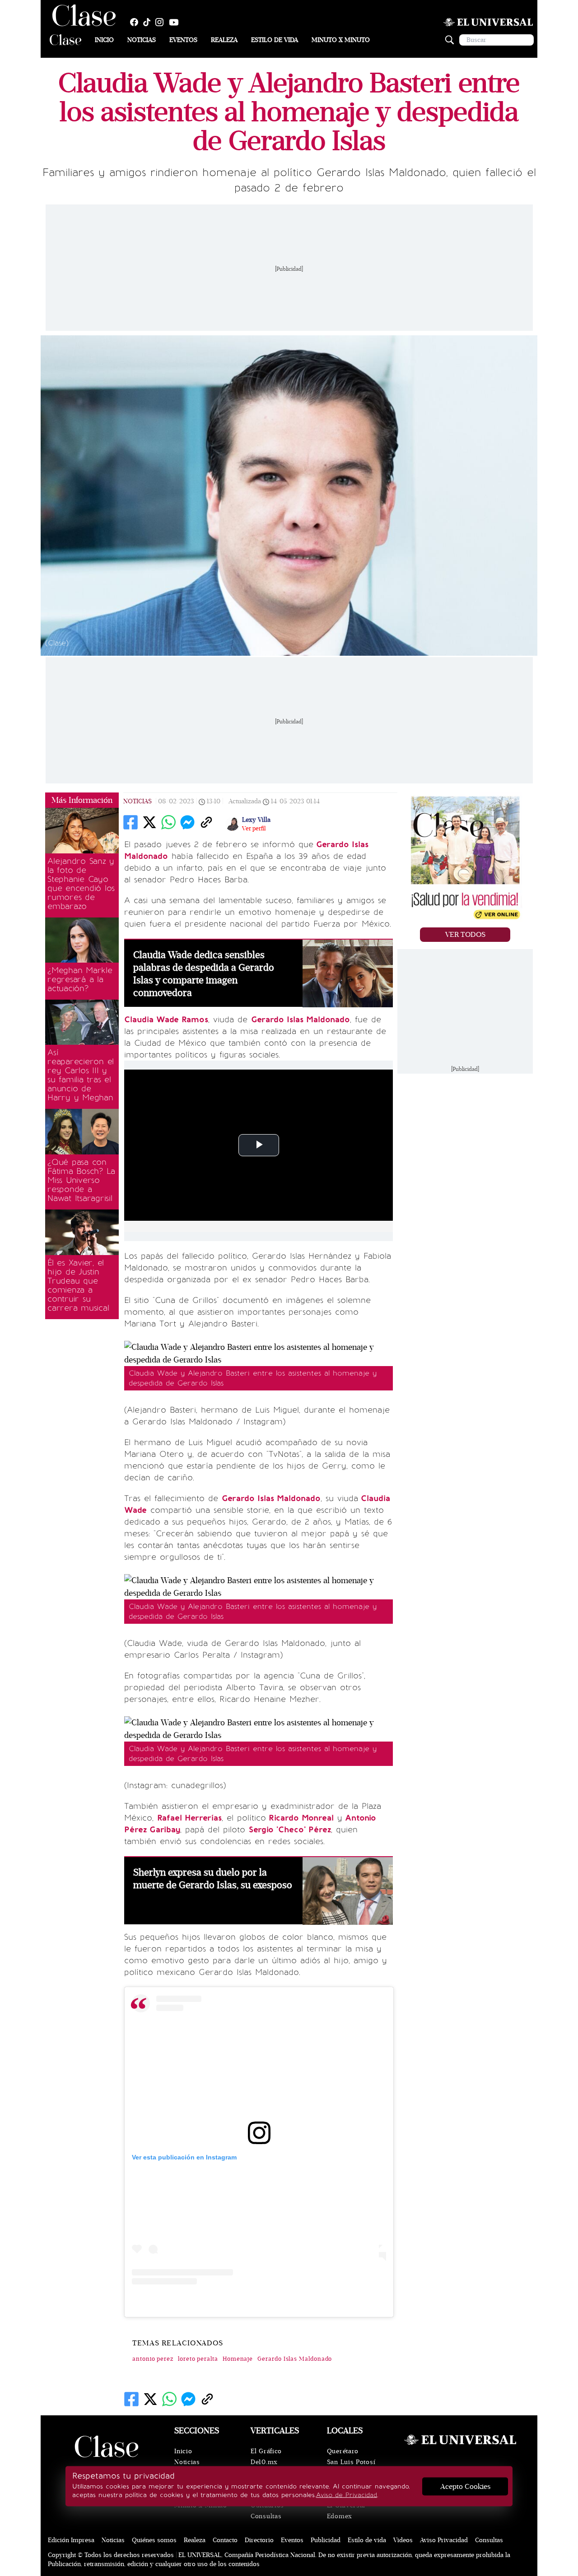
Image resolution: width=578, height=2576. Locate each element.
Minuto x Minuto (341, 40)
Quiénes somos (154, 2540)
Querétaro (343, 2451)
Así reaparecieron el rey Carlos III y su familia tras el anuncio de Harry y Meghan (81, 1075)
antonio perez (153, 2359)
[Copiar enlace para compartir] (206, 822)
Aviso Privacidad (444, 2540)
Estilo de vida (275, 40)
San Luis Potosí (351, 2462)
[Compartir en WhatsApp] (168, 822)
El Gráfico (266, 2451)
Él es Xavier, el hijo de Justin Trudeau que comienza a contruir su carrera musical (78, 1285)
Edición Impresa (71, 2540)
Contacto (225, 2540)
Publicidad (326, 2540)
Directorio (259, 2540)
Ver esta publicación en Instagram (184, 2157)
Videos (403, 2540)
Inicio (104, 40)
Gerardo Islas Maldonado (295, 2359)
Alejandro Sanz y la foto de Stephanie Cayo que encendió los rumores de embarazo (81, 884)
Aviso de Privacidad (347, 2495)
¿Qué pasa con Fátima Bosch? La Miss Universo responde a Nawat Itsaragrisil (81, 1180)
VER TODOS (465, 935)
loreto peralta (198, 2359)
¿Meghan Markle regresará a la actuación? (80, 979)
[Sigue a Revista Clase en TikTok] (149, 22)
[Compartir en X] (149, 822)
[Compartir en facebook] (131, 822)
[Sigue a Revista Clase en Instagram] (162, 22)
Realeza (224, 40)
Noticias (142, 40)
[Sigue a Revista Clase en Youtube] (176, 22)
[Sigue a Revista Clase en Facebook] (136, 22)
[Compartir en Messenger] (187, 822)
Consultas (266, 2516)
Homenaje (238, 2359)
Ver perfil (254, 829)
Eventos (183, 40)
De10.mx (264, 2462)
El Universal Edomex (346, 2511)
